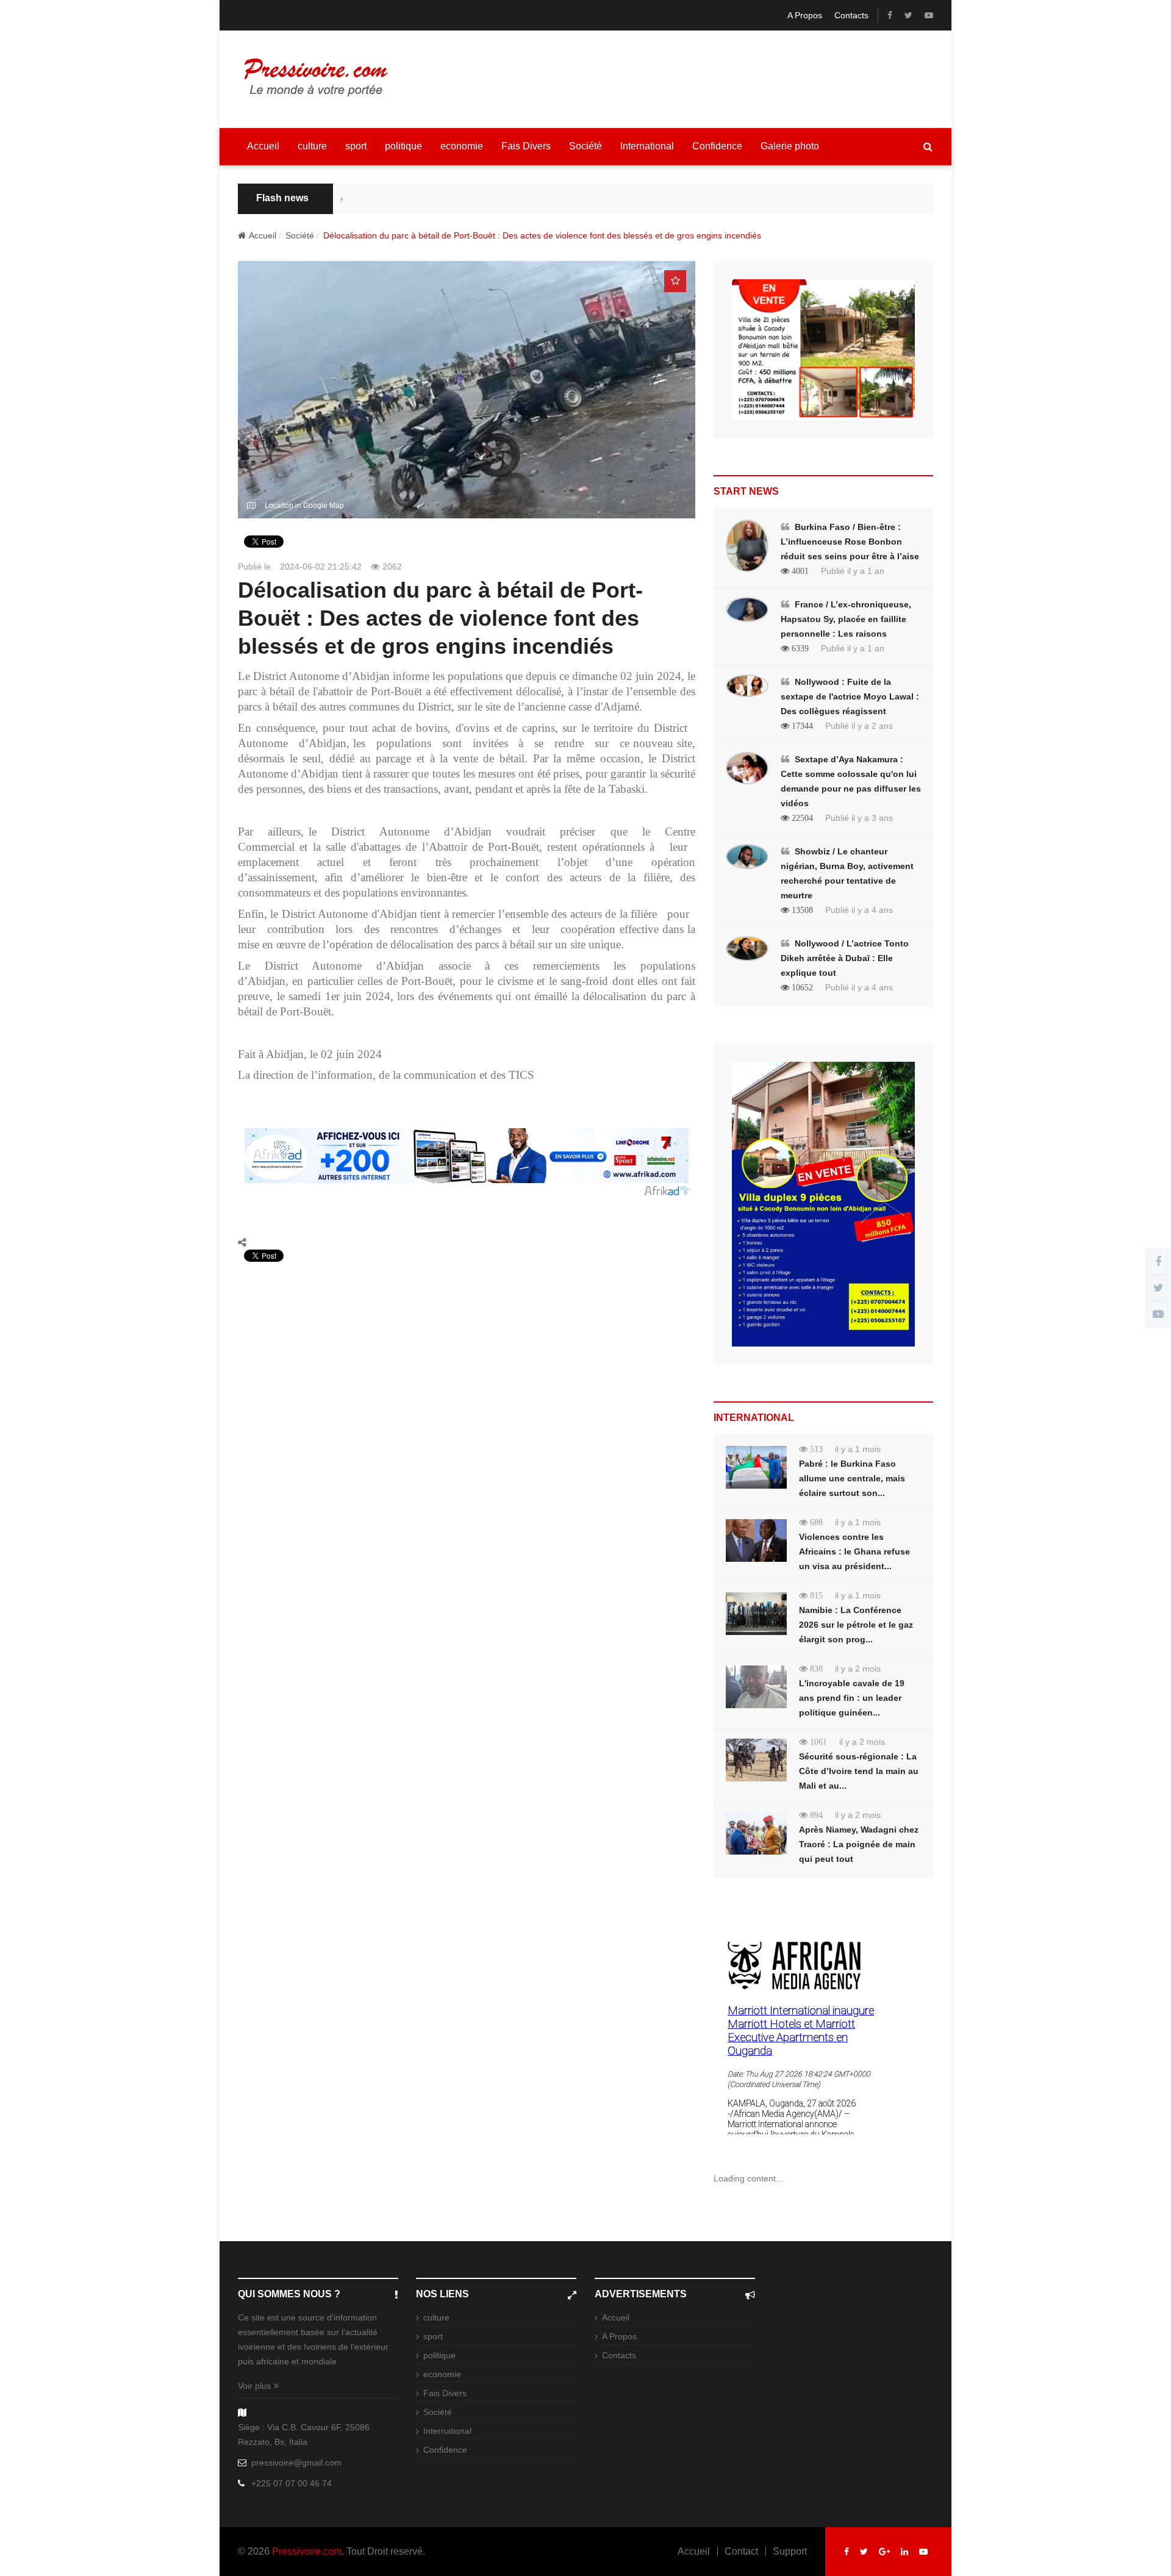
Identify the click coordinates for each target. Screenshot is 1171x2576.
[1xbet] (823, 354)
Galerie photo (790, 146)
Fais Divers (526, 146)
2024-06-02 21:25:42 (321, 567)
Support (790, 2552)
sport (356, 146)
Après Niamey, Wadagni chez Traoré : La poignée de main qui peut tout (859, 1844)
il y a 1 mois (858, 1449)
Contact (741, 2552)
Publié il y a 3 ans (859, 818)
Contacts (851, 15)
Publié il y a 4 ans (859, 910)
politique (403, 146)
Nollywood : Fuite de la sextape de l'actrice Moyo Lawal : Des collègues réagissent (850, 696)
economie (462, 146)
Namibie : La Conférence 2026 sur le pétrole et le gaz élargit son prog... (856, 1625)
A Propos (805, 15)
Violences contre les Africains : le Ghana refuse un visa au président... (854, 1551)
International (647, 146)
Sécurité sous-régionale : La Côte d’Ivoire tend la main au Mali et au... (859, 1771)
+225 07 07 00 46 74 (292, 2483)
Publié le (254, 567)
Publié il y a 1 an (853, 571)
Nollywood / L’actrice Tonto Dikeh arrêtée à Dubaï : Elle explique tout (845, 958)
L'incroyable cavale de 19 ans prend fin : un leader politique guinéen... (852, 1698)
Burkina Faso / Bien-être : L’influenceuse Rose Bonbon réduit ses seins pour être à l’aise (850, 542)
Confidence (717, 146)
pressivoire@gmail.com (296, 2463)
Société (585, 146)
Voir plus (254, 2386)
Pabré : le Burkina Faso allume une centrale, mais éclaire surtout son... (852, 1478)
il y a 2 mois (858, 1669)
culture (312, 146)
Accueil (263, 146)
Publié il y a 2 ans (859, 726)
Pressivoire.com (307, 2551)
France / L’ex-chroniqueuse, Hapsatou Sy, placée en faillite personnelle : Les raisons (846, 619)
